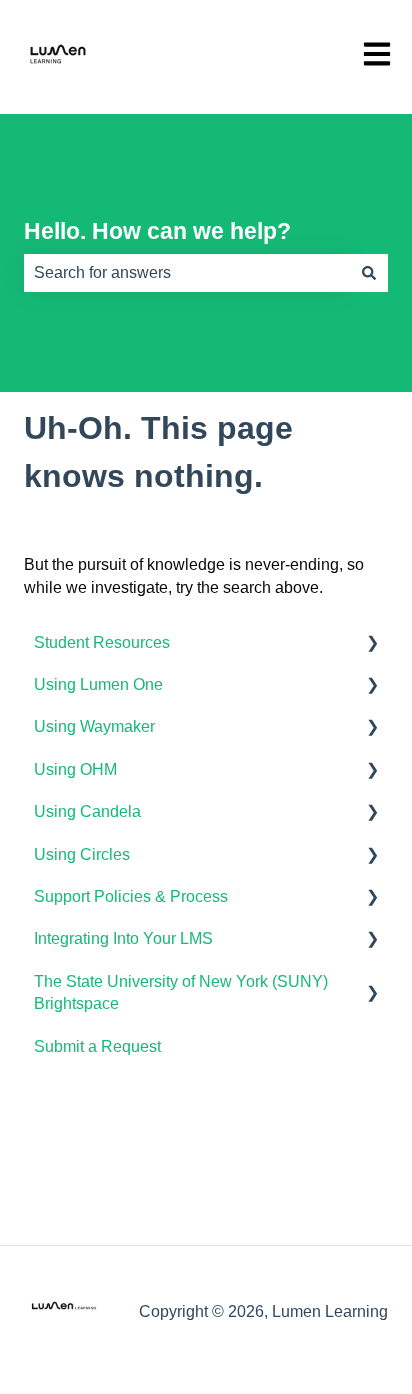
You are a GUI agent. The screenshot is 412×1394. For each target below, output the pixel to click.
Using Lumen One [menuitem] (98, 684)
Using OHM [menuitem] (75, 769)
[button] (372, 644)
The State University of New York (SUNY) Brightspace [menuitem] (181, 992)
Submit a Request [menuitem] (97, 1046)
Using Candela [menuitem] (87, 811)
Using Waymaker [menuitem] (94, 726)
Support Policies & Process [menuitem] (131, 896)
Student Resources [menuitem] (102, 642)
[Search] (369, 273)
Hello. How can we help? (157, 231)
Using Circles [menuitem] (82, 854)
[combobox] (187, 273)
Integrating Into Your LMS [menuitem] (123, 938)
